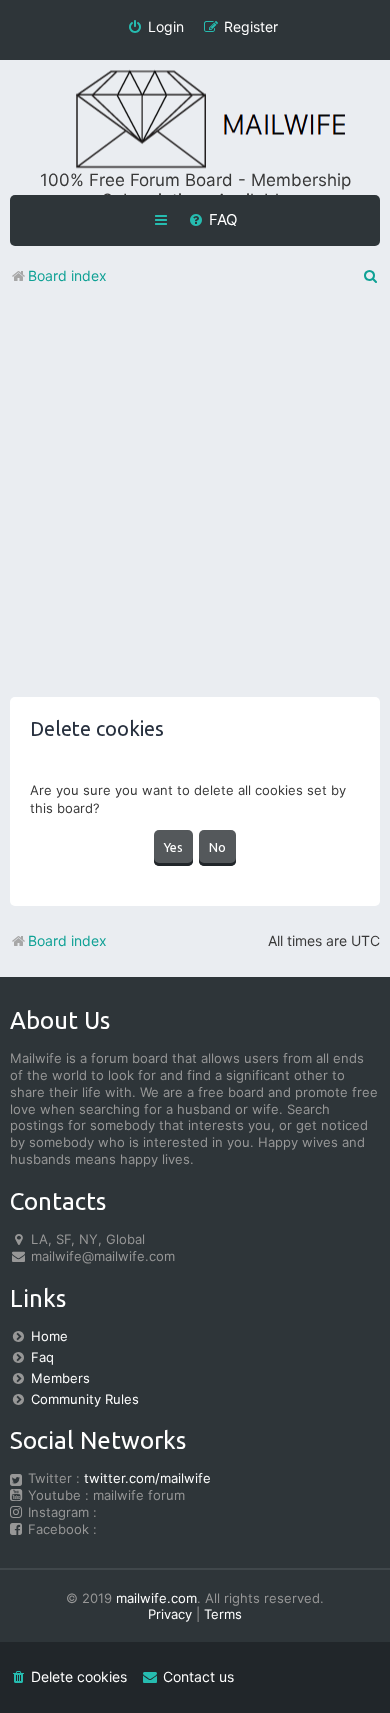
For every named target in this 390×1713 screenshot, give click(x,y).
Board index (67, 940)
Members (60, 1378)
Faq (42, 1357)
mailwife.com (156, 1598)
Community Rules (85, 1399)
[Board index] (195, 120)
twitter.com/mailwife (147, 1478)
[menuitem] (212, 220)
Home (49, 1336)
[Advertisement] (195, 502)
